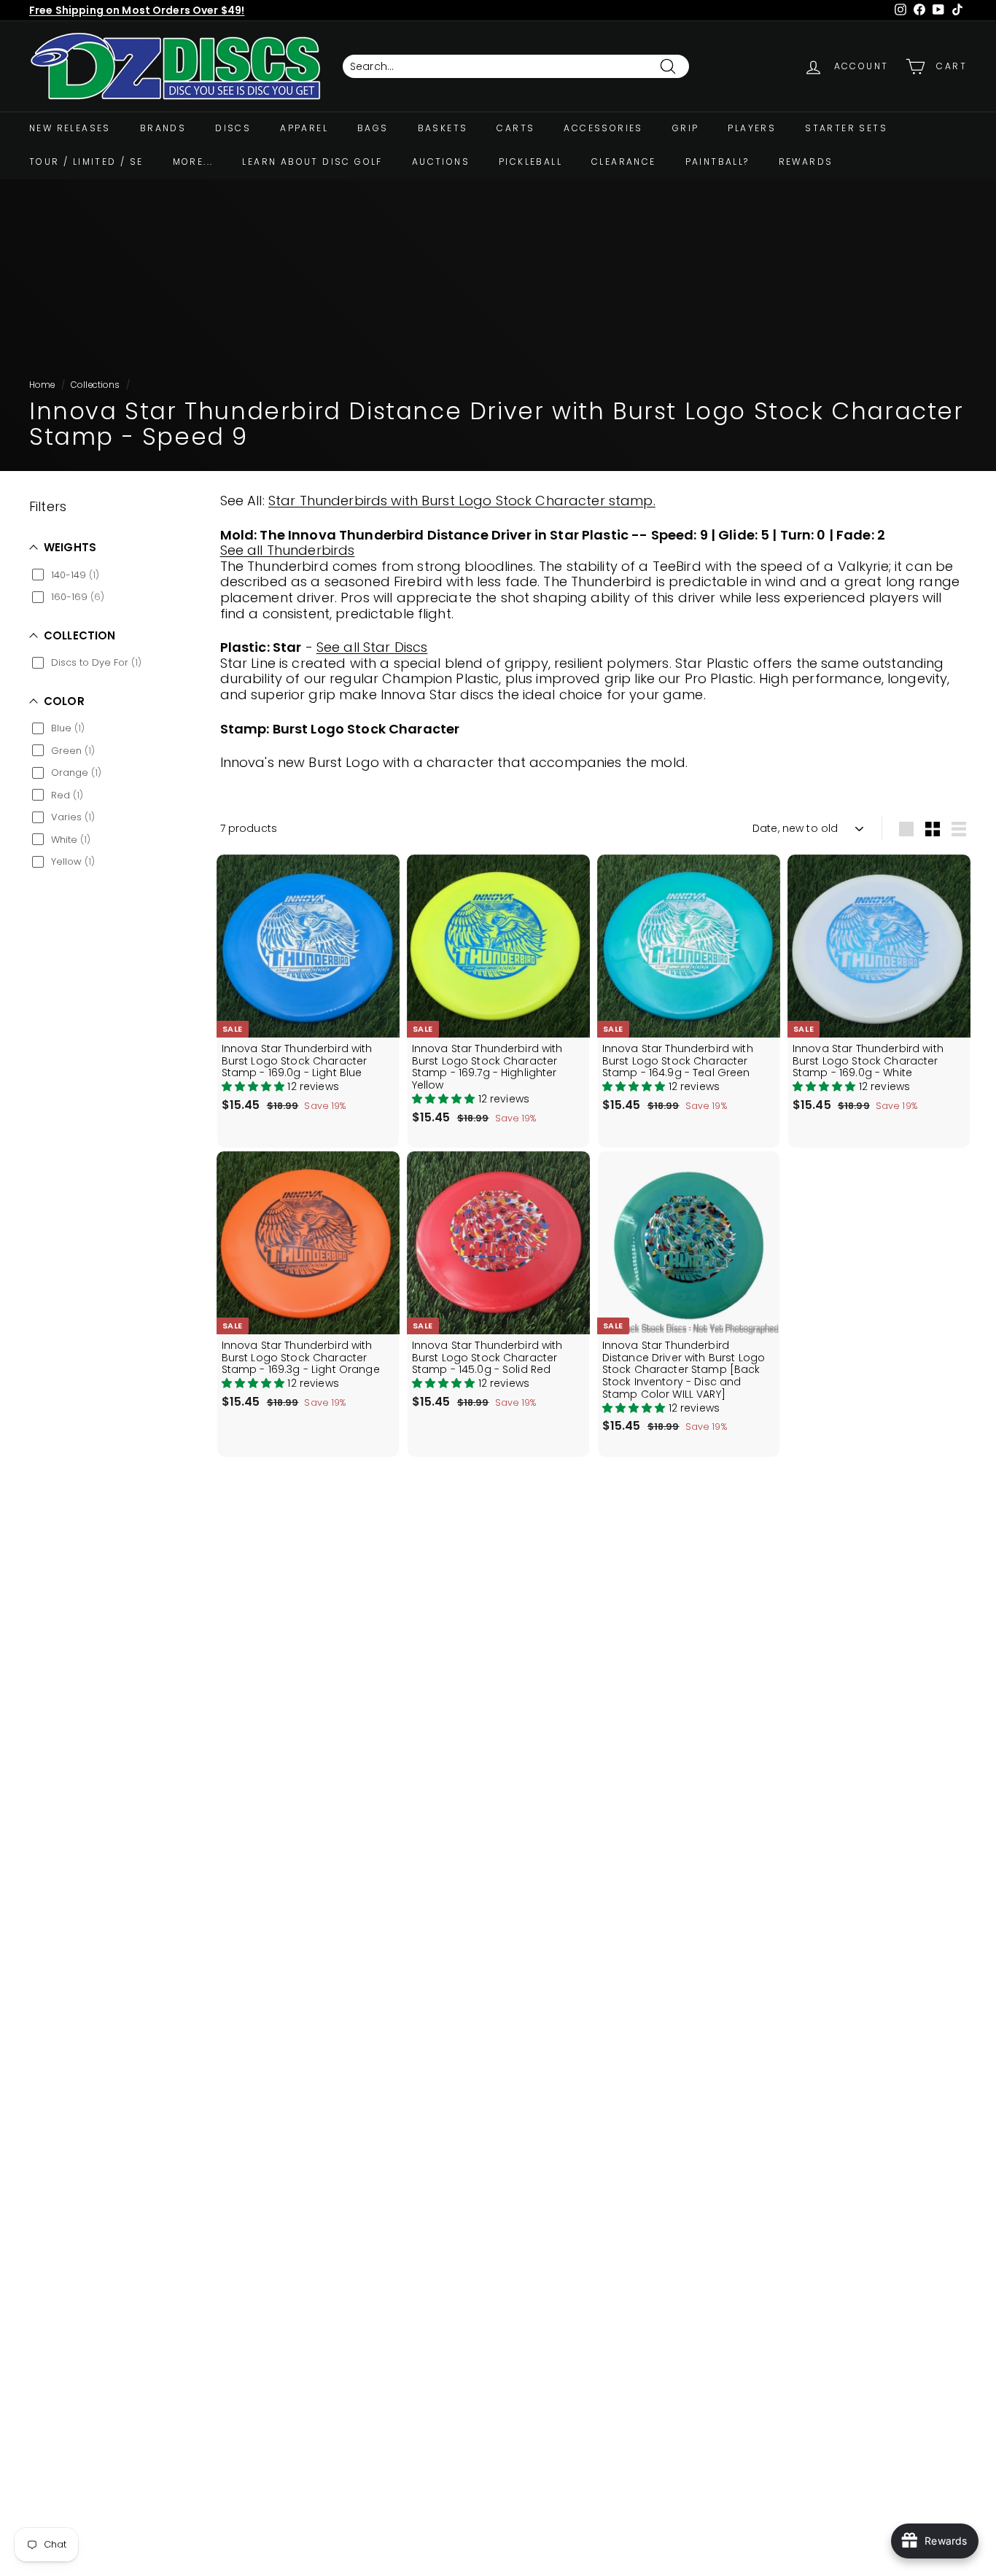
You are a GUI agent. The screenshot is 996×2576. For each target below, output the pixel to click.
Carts (515, 128)
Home (42, 385)
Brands (163, 128)
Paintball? (717, 162)
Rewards (806, 162)
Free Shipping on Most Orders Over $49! (137, 10)
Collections (96, 385)
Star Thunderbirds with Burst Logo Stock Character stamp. (462, 501)
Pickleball (530, 162)
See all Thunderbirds (288, 550)
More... (193, 162)
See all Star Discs (372, 647)
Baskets (443, 128)
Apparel (304, 128)
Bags (373, 128)
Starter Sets (846, 128)
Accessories (603, 128)
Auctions (441, 162)
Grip (686, 128)
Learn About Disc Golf (312, 162)
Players (752, 128)
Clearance (624, 162)
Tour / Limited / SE (86, 162)
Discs (233, 128)
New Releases (70, 128)
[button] (255, 1086)
